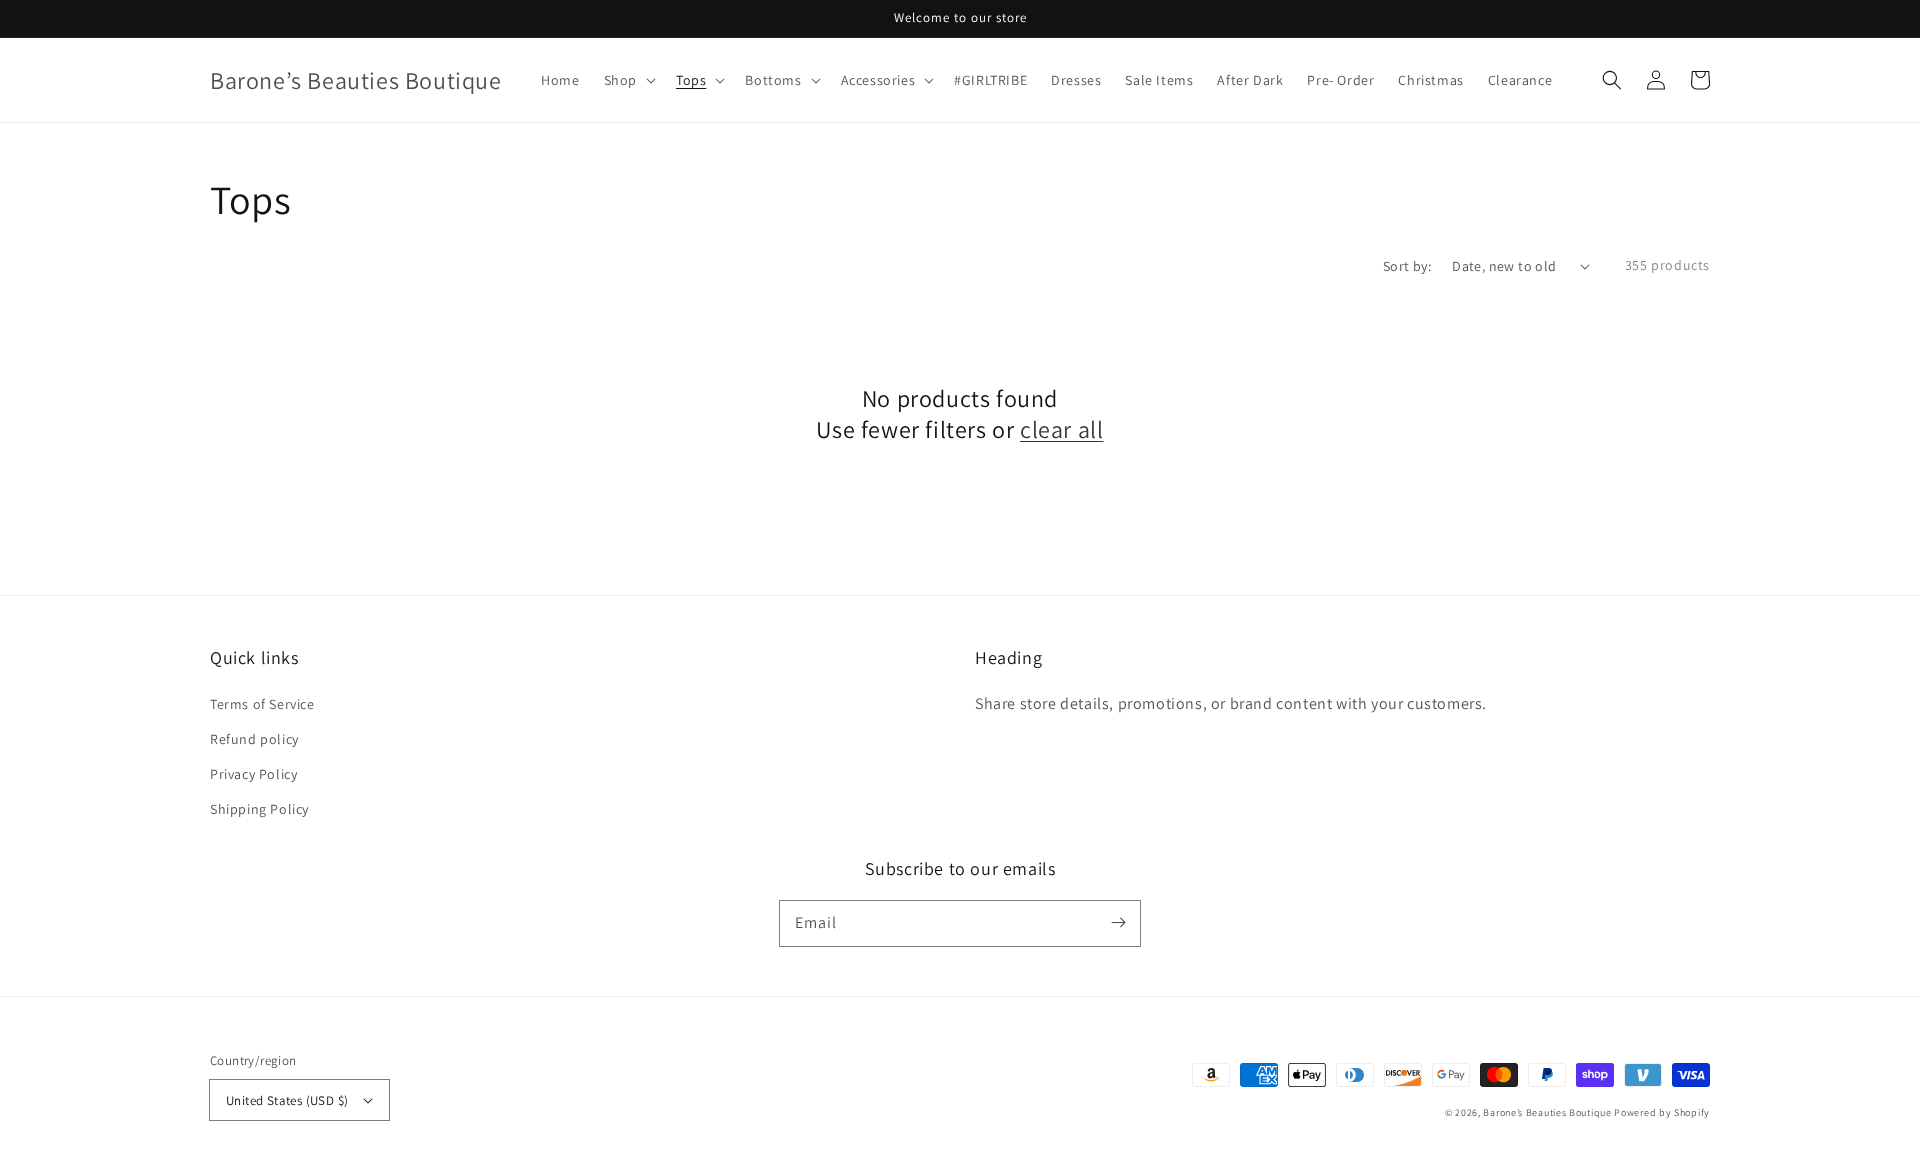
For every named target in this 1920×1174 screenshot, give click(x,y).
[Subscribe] (1118, 923)
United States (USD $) (287, 1100)
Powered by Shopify (1662, 1112)
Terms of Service (262, 704)
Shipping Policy (259, 809)
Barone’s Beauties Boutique (1548, 1112)
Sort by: (1407, 266)
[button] (1612, 80)
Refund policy (254, 739)
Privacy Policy (253, 774)
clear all (1061, 429)
